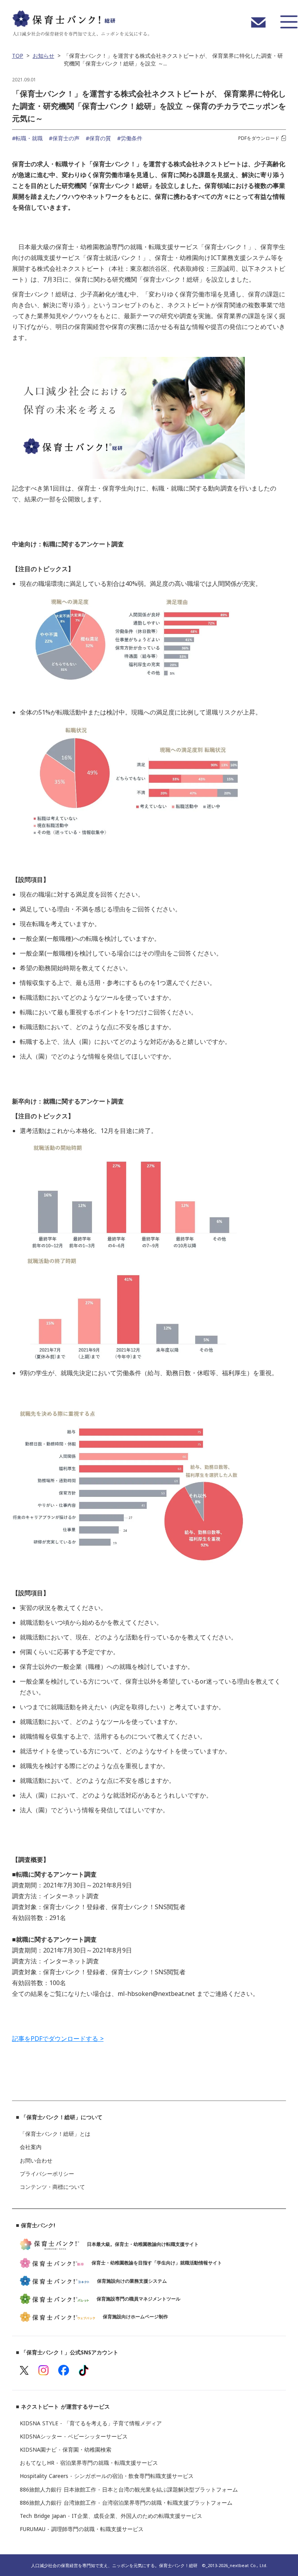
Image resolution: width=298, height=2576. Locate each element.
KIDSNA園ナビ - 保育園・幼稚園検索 (66, 2450)
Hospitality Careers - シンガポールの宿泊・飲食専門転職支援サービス (107, 2476)
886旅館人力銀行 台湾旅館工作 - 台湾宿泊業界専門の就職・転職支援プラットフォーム (126, 2503)
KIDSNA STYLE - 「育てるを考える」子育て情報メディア (91, 2423)
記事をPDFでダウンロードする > (58, 2039)
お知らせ (43, 56)
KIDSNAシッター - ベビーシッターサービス (74, 2437)
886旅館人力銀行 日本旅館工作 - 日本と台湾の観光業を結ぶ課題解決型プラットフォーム (129, 2490)
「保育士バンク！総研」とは (55, 2134)
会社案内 (31, 2147)
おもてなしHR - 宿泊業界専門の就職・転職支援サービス (90, 2463)
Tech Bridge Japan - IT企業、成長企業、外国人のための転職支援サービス (111, 2516)
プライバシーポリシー (47, 2174)
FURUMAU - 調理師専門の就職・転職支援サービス (82, 2529)
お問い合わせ (36, 2161)
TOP (18, 56)
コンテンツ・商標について (52, 2187)
